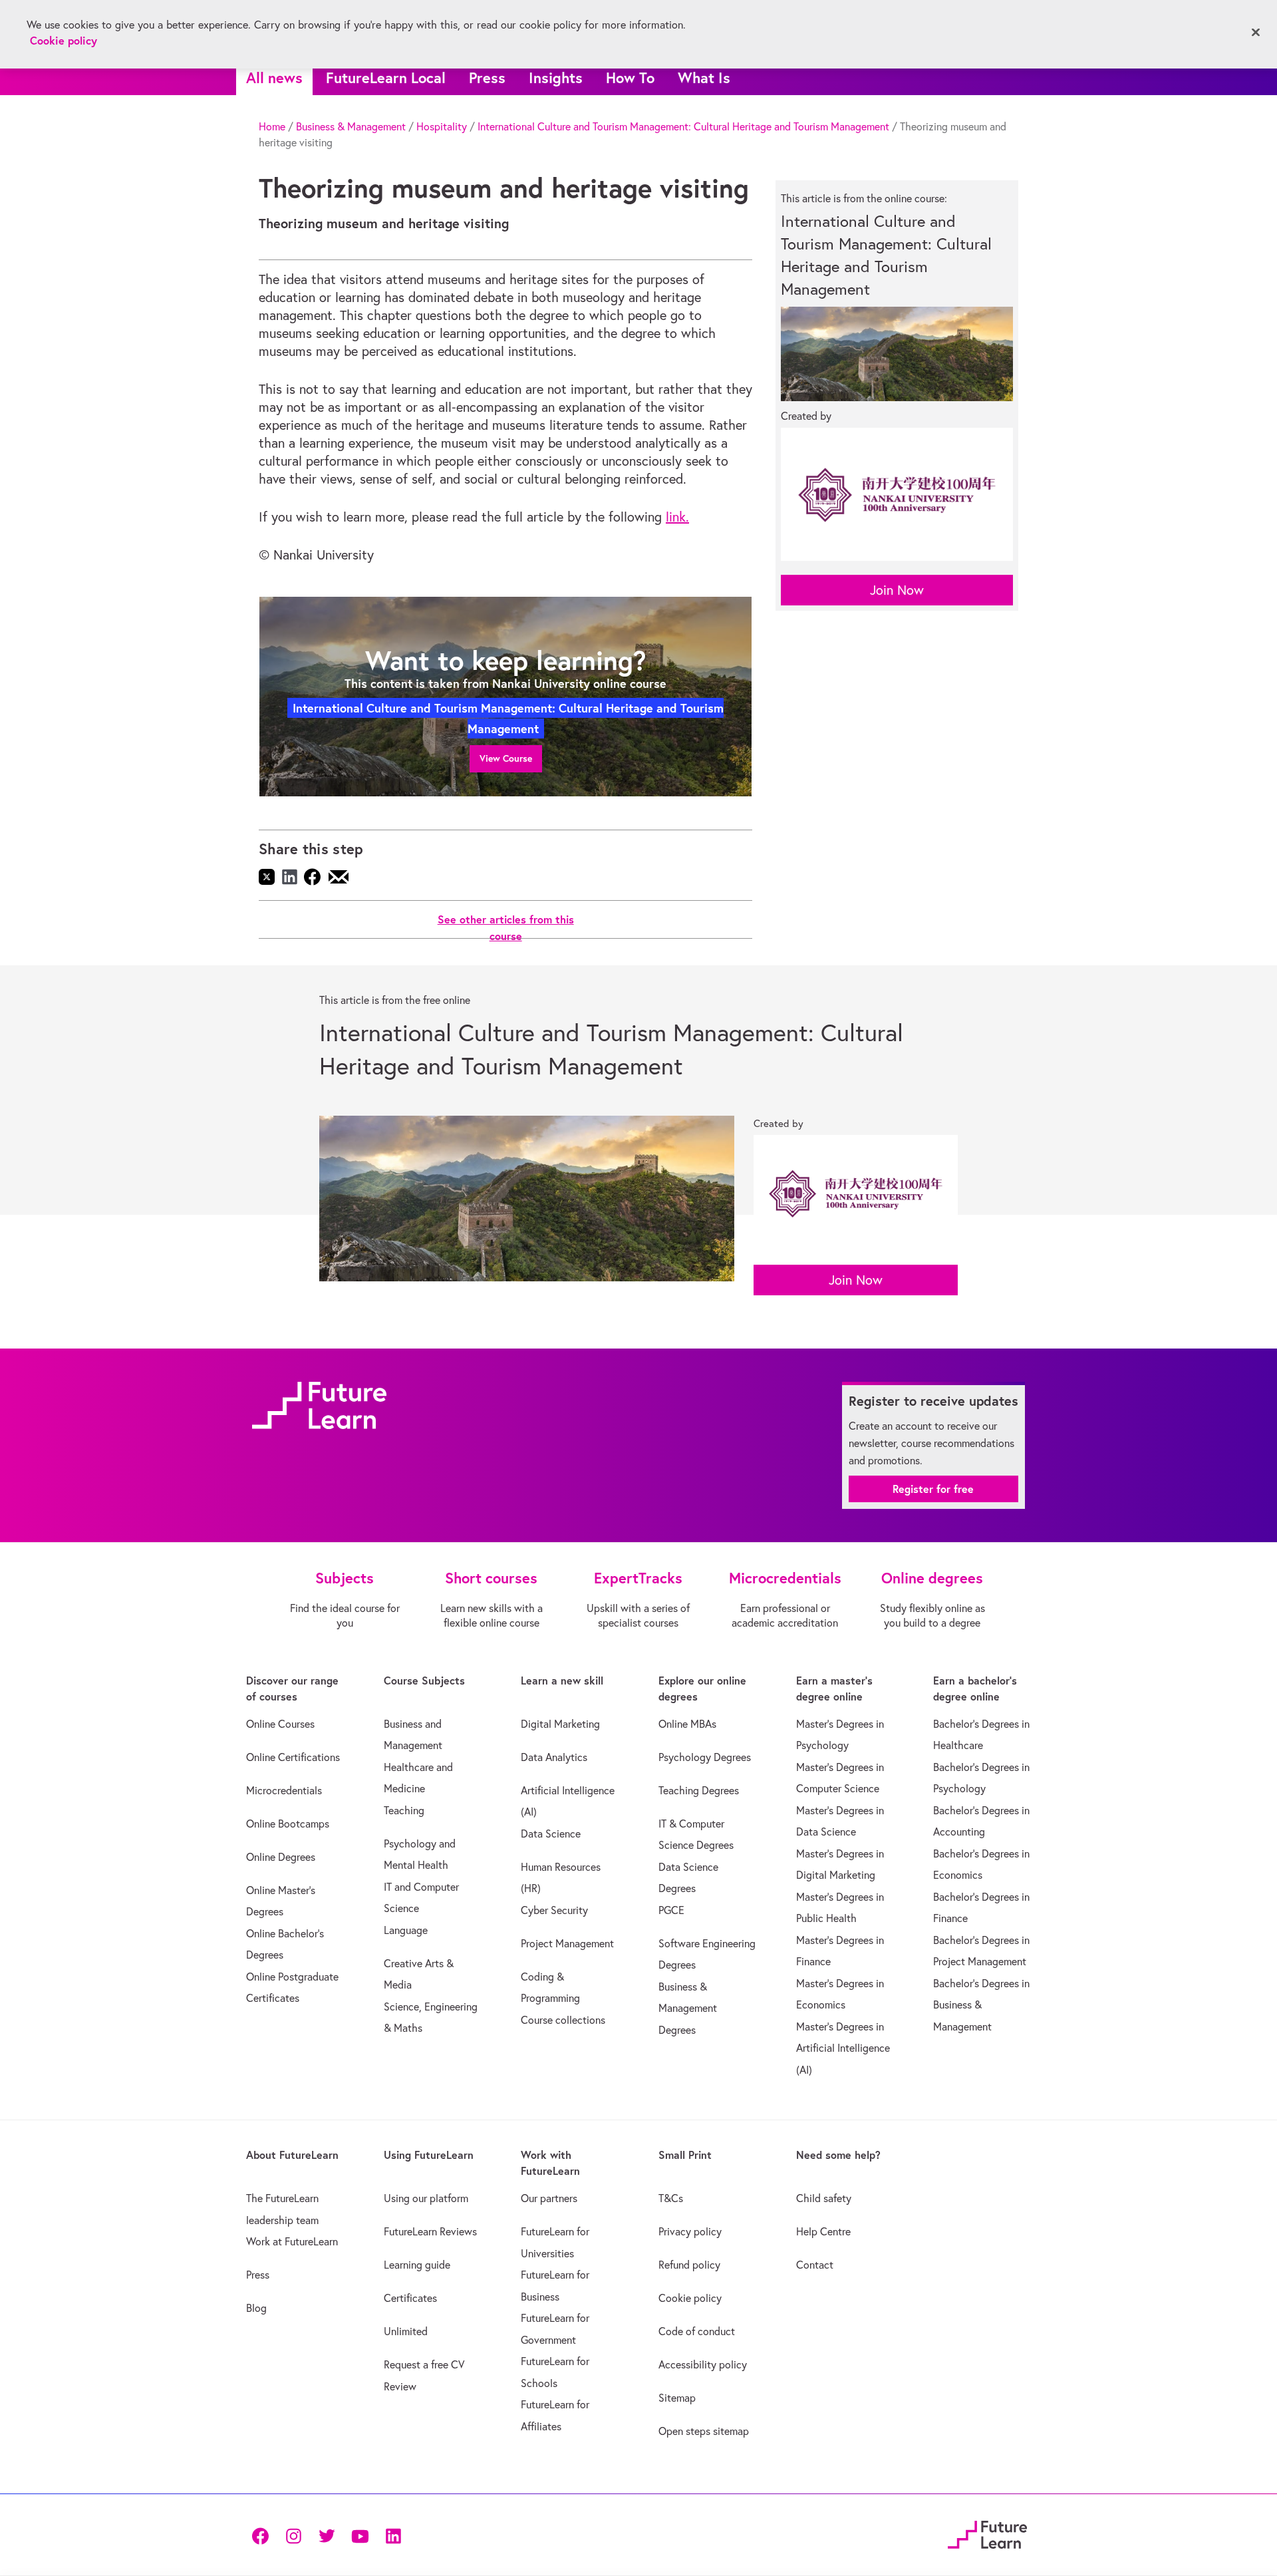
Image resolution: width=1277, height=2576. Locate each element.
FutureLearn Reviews (430, 2231)
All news (274, 78)
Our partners (549, 2198)
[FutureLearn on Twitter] (327, 2534)
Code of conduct (697, 2331)
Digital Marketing (560, 1724)
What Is (704, 78)
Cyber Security (554, 1910)
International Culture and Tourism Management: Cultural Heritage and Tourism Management (683, 126)
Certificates (410, 2298)
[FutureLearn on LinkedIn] (393, 2534)
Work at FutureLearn (292, 2241)
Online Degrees (281, 1857)
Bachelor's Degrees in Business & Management (981, 2005)
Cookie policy (690, 2298)
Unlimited (406, 2331)
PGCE (671, 1910)
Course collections (563, 2020)
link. (677, 517)
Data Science (551, 1834)
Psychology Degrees (705, 1757)
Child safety (824, 2198)
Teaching (404, 1810)
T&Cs (671, 2198)
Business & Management (351, 126)
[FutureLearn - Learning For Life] (987, 2533)
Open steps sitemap (704, 2431)
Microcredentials (284, 1790)
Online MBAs (687, 1724)
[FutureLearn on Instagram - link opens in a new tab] (293, 2534)
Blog (256, 2308)
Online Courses (280, 1724)
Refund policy (689, 2265)
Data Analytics (554, 1757)
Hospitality (442, 126)
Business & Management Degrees (688, 2008)
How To (630, 78)
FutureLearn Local (386, 78)
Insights (556, 78)
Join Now (897, 590)
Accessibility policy (703, 2364)
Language (406, 1930)
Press (487, 78)
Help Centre (823, 2231)
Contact (815, 2265)
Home (272, 126)
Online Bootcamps (288, 1824)
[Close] (1256, 33)
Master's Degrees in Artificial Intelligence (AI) (843, 2048)
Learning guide (417, 2265)
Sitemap (677, 2398)
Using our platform (426, 2198)
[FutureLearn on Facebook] (263, 2534)
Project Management (567, 1943)
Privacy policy (690, 2231)
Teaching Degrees (699, 1790)
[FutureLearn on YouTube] (360, 2534)
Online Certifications (293, 1757)
